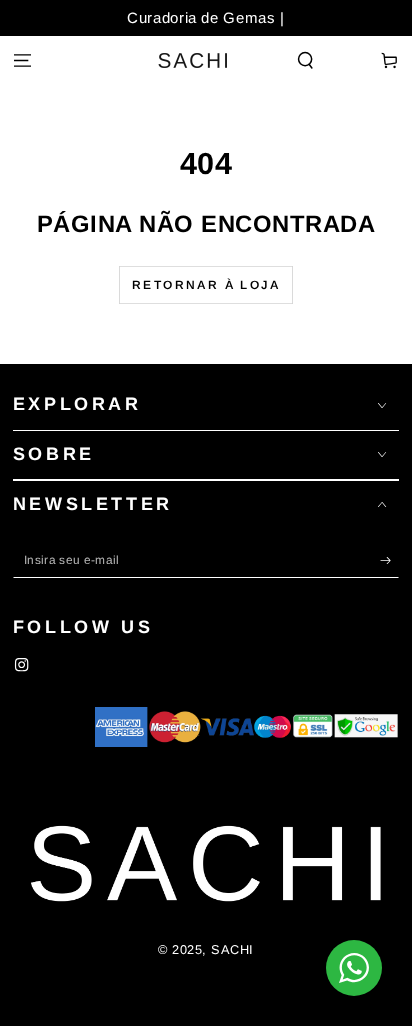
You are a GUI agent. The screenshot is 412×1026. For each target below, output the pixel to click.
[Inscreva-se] (390, 560)
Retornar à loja (206, 285)
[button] (306, 61)
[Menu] (22, 61)
